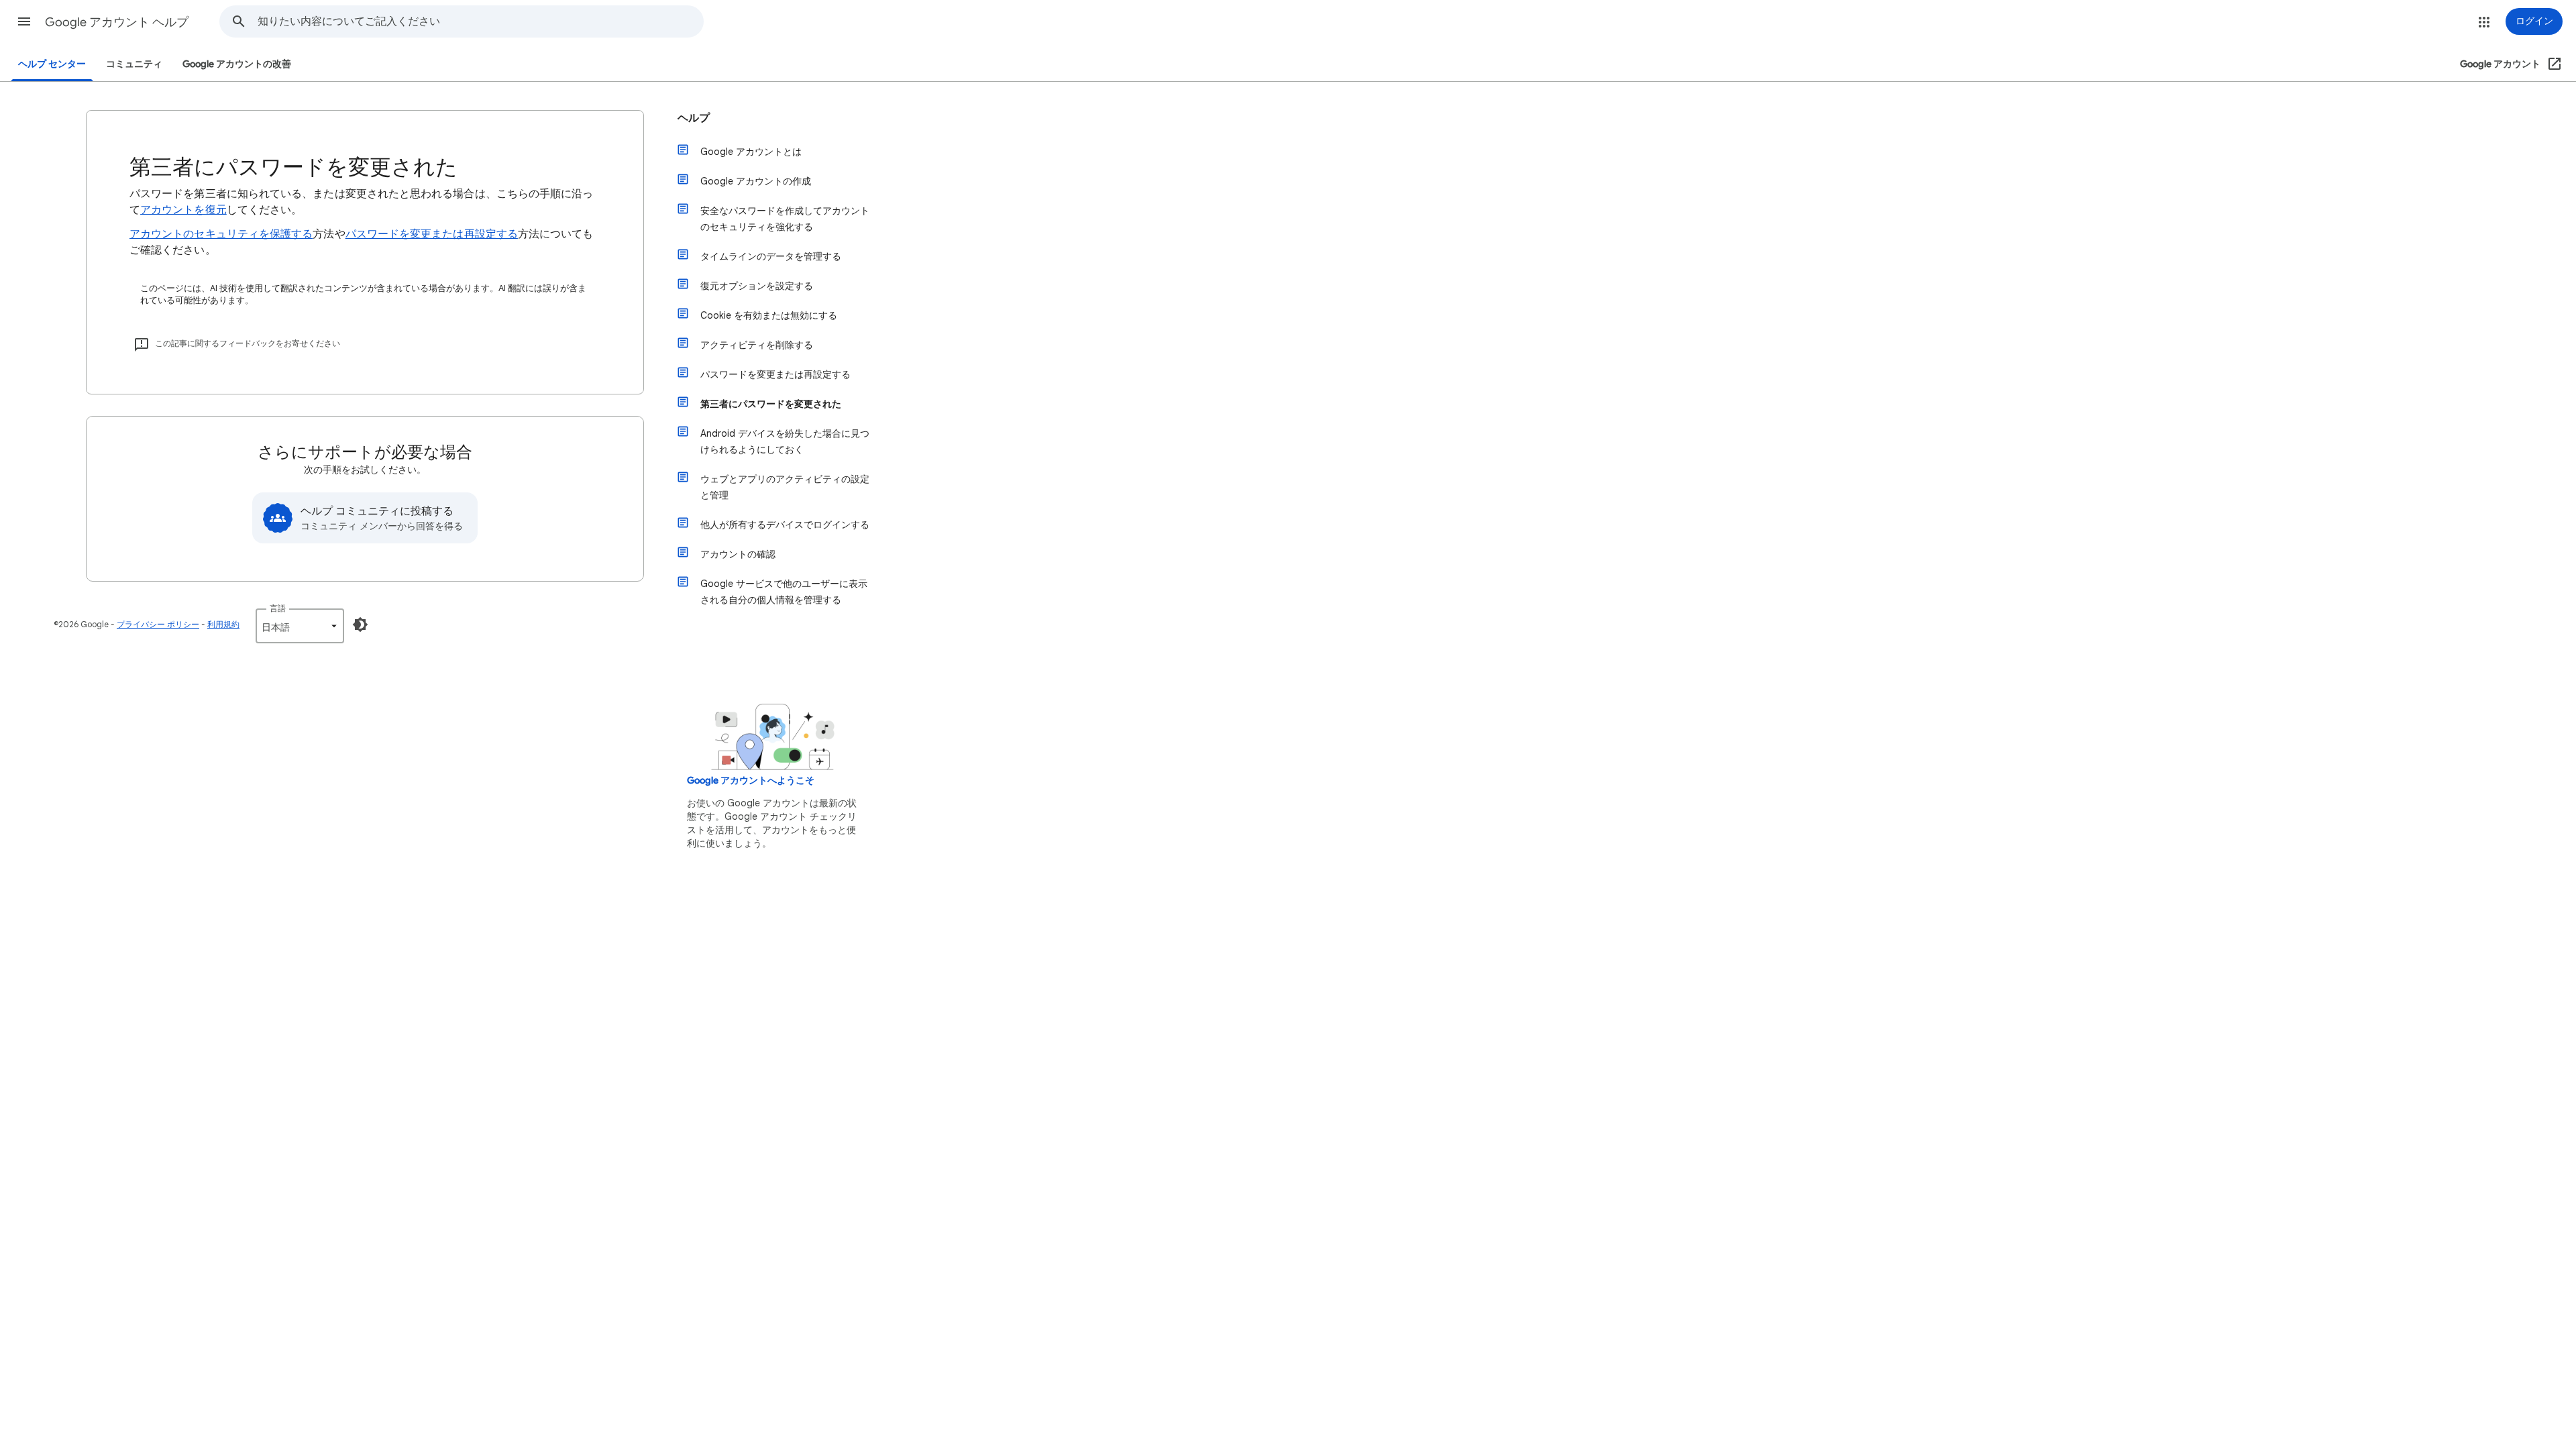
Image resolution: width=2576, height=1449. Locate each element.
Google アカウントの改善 (237, 64)
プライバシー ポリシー (158, 624)
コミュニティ (134, 64)
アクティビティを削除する (757, 345)
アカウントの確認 (738, 554)
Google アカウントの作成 (756, 181)
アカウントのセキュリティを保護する (221, 234)
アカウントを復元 (183, 210)
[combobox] (480, 21)
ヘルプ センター (52, 64)
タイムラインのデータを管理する (771, 256)
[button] (24, 21)
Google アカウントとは (751, 152)
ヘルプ (694, 118)
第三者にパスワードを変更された (771, 404)
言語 (278, 608)
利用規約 (223, 624)
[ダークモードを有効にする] (360, 625)
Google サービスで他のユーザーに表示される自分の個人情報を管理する (784, 592)
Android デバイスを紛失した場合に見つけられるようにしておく (785, 441)
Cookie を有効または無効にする (769, 315)
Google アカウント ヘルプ (117, 22)
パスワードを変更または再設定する (432, 234)
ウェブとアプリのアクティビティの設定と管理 (785, 487)
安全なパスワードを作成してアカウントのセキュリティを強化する (785, 219)
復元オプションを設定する (757, 286)
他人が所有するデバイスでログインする (785, 525)
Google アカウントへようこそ (751, 781)
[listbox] (300, 626)
